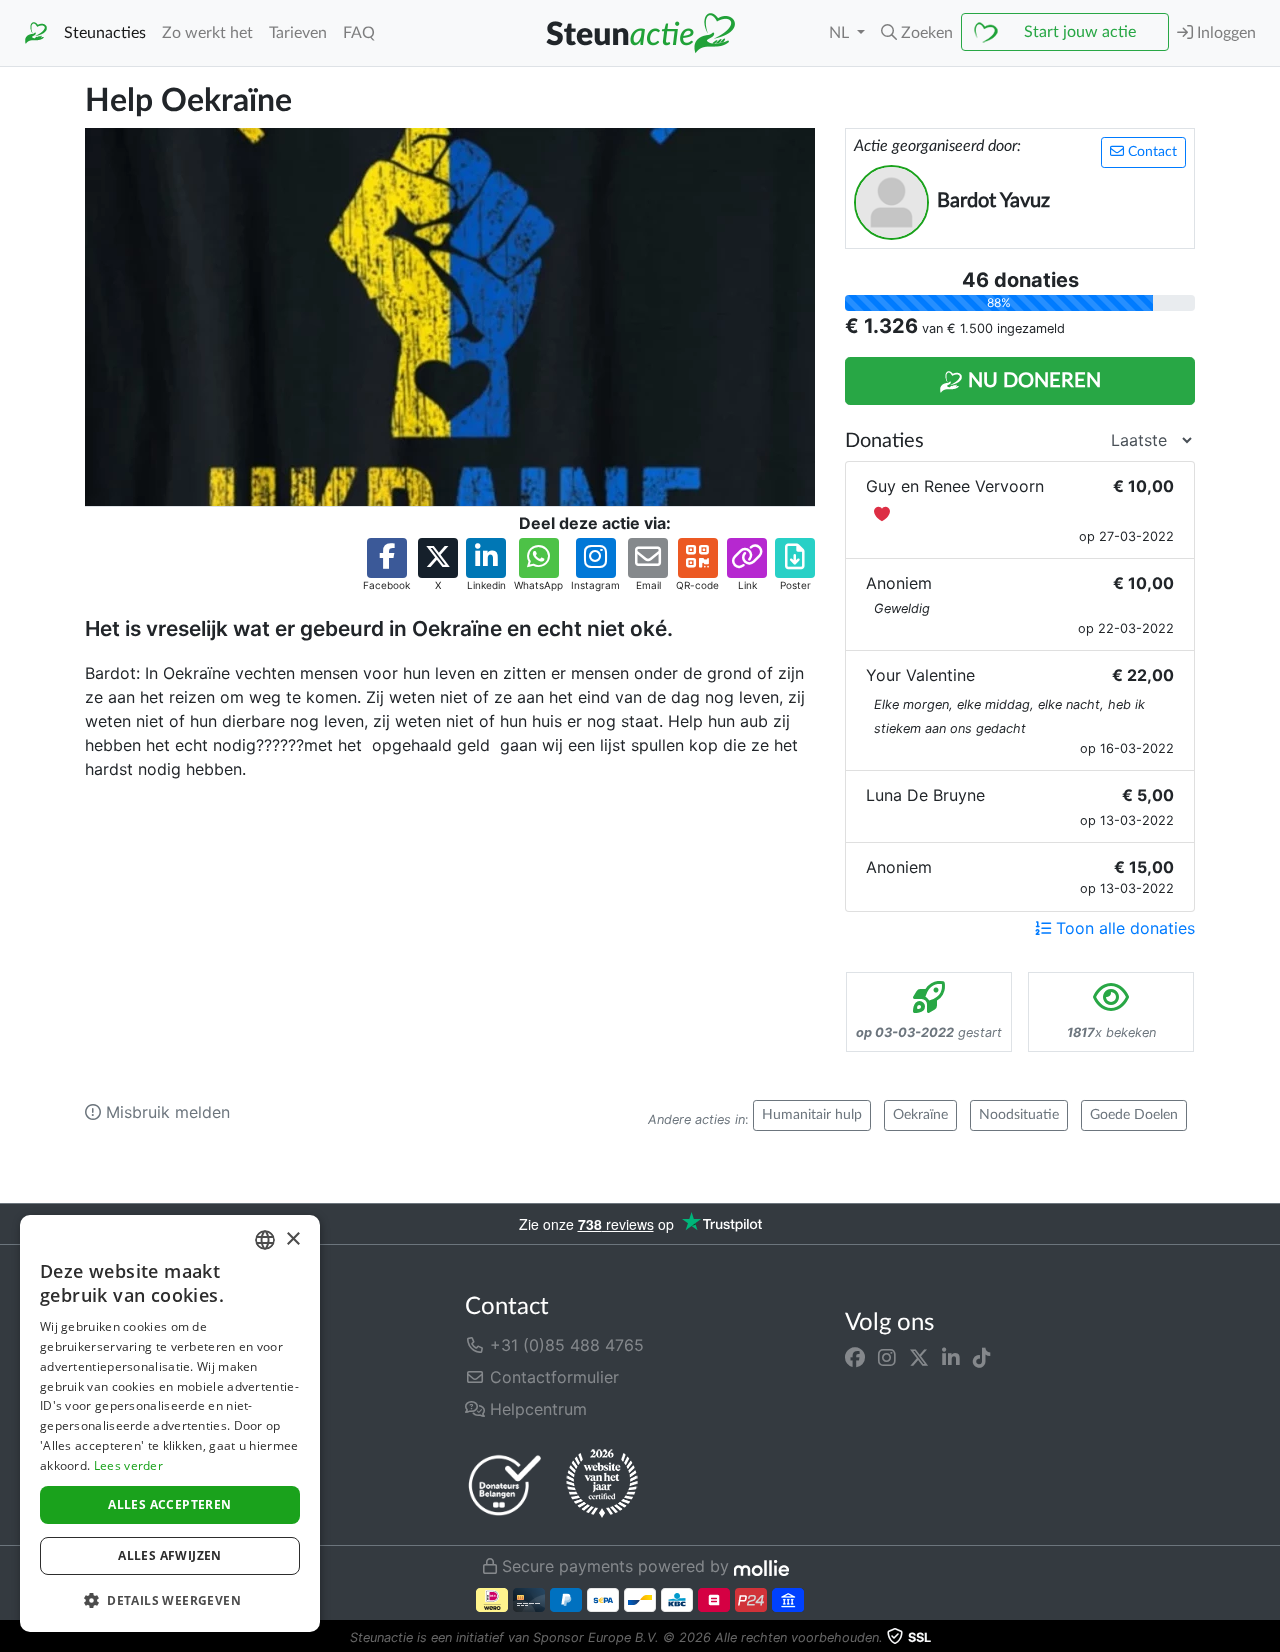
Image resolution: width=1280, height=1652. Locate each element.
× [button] (292, 1239)
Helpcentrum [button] (536, 1409)
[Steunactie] (36, 33)
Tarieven (298, 33)
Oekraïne (920, 1115)
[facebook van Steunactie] (855, 1357)
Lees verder (128, 1465)
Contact (1150, 152)
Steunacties (105, 33)
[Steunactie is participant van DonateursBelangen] (505, 1484)
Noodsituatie (1019, 1115)
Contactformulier (552, 1377)
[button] (917, 33)
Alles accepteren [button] (169, 1504)
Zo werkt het (207, 33)
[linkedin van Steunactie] (951, 1357)
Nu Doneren (1032, 381)
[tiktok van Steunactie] (982, 1357)
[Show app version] (1266, 1638)
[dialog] (170, 1423)
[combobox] (265, 1240)
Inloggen (1224, 33)
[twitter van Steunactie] (919, 1357)
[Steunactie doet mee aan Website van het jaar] (602, 1484)
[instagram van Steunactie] (887, 1357)
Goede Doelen (1134, 1115)
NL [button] (841, 33)
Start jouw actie (1080, 32)
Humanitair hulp (812, 1115)
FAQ (359, 33)
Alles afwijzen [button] (170, 1555)
